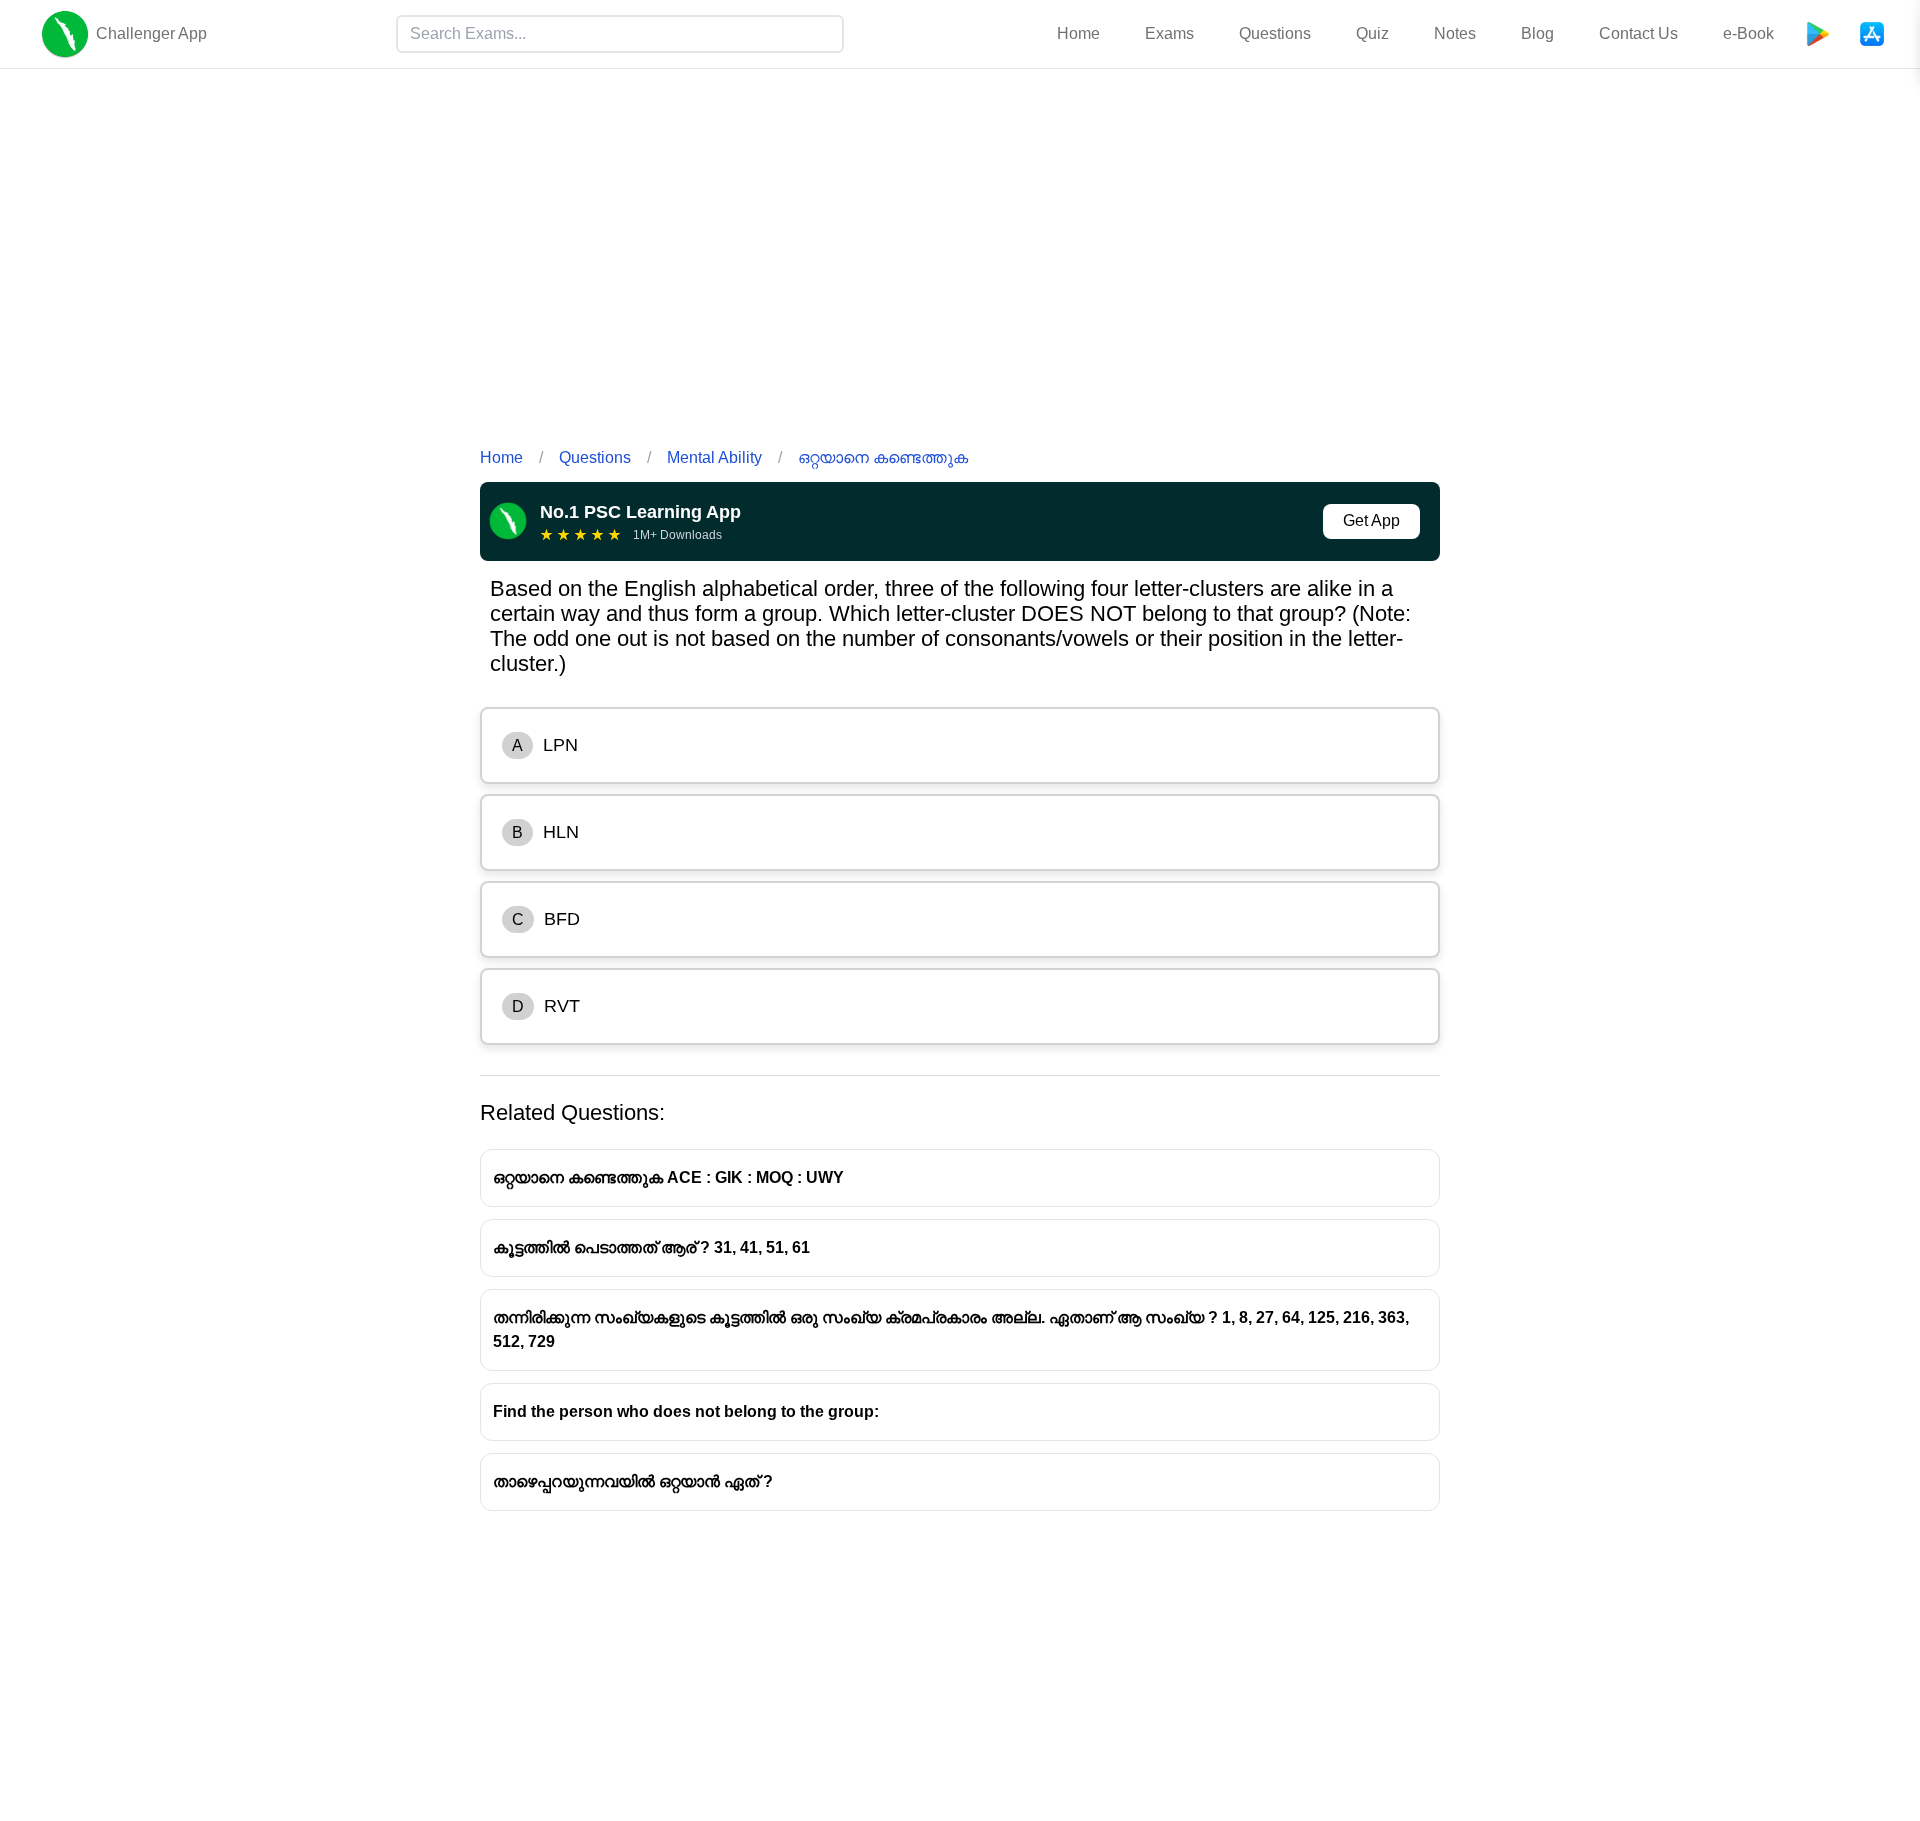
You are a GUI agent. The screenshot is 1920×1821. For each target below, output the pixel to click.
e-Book (1748, 33)
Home (1078, 33)
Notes (1455, 33)
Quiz (1372, 33)
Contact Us (1638, 33)
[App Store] (1872, 34)
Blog (1537, 33)
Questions (1275, 33)
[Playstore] (1818, 34)
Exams (1169, 33)
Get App (1371, 520)
